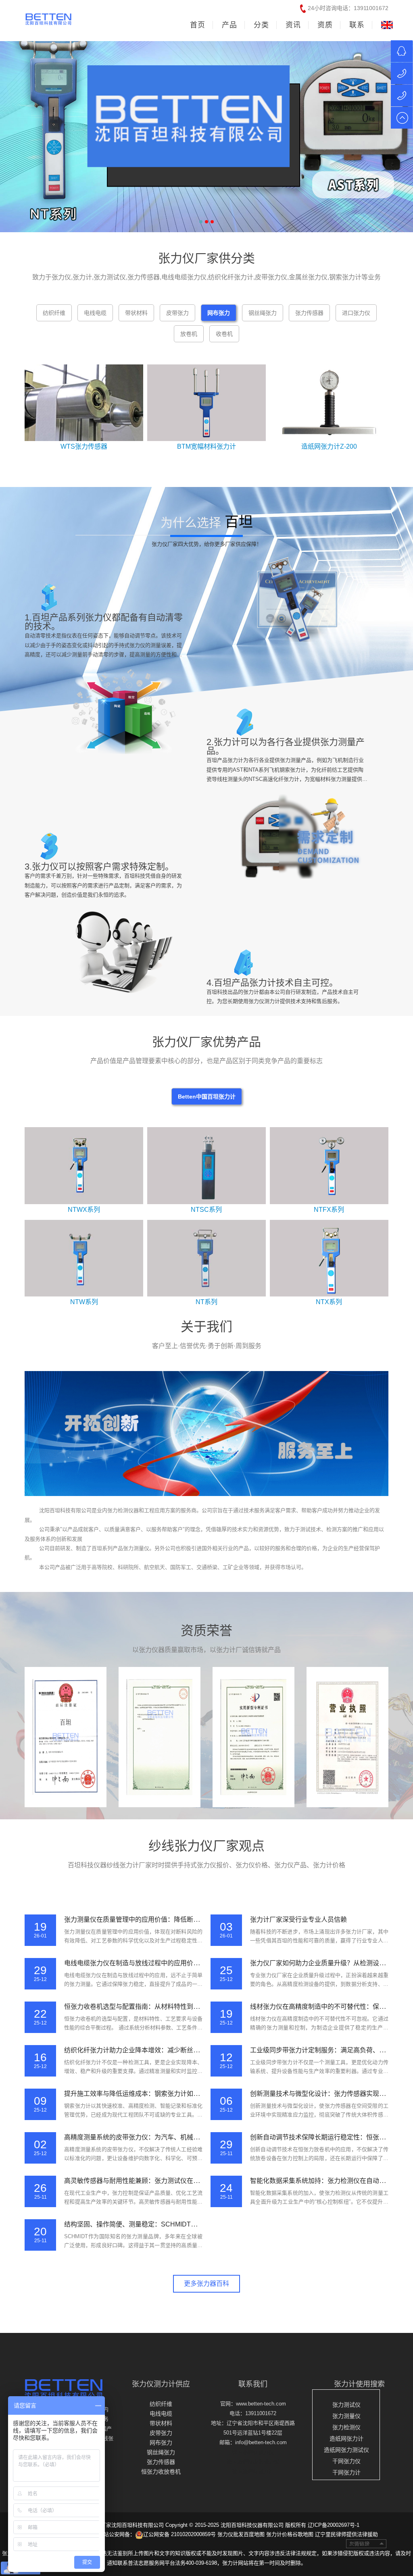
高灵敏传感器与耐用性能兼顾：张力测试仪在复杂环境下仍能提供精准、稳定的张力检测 (190, 2181)
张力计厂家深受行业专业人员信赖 (298, 1920)
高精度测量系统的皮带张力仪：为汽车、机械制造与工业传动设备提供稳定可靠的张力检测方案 (200, 2137)
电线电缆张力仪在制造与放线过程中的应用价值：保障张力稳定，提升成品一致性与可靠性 (193, 1963)
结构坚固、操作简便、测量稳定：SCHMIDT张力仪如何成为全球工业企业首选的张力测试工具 (198, 2224)
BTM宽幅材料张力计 (206, 446)
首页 (198, 25)
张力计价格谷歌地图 (290, 2534)
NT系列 (206, 1302)
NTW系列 (84, 1302)
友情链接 (366, 2544)
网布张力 (161, 2443)
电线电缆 (161, 2414)
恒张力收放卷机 (161, 2472)
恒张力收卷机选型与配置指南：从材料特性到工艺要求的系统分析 (158, 2007)
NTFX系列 (329, 1210)
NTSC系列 (206, 1210)
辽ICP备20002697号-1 (334, 2525)
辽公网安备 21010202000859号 (179, 2534)
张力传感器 (161, 2462)
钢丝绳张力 (161, 2452)
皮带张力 (161, 2433)
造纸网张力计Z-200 (329, 446)
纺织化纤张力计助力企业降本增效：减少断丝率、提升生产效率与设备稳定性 (174, 2050)
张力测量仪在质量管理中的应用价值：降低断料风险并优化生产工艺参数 (167, 1920)
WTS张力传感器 (84, 446)
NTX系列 (329, 1302)
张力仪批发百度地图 (241, 2534)
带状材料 (161, 2423)
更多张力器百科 (206, 2284)
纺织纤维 (161, 2404)
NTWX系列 (84, 1210)
